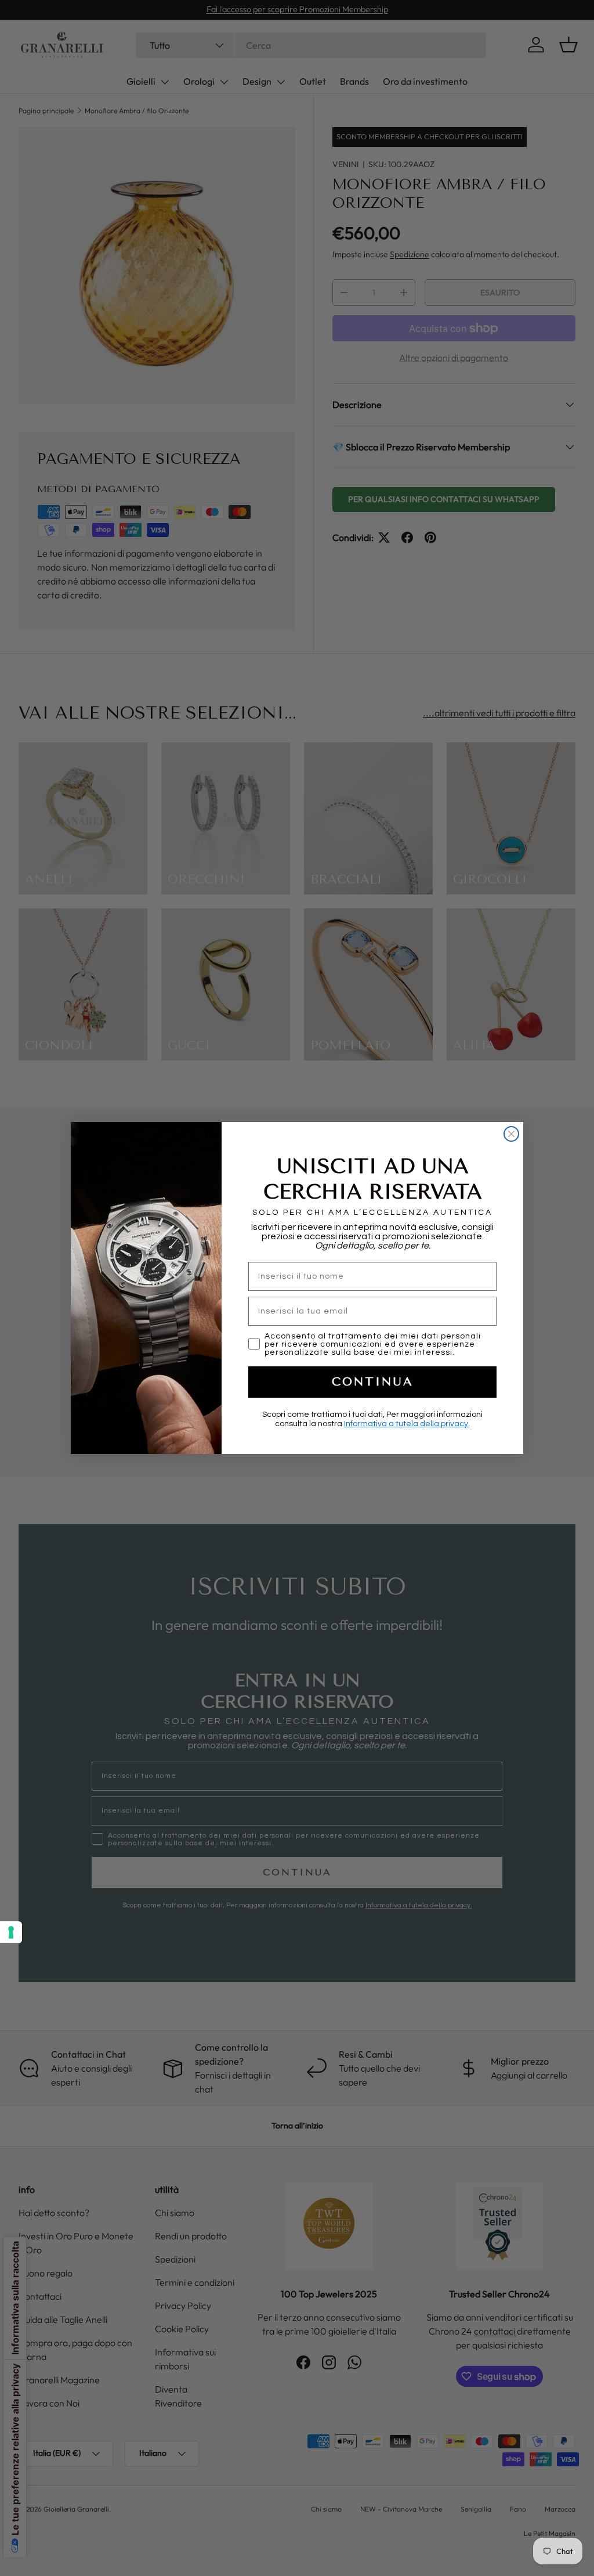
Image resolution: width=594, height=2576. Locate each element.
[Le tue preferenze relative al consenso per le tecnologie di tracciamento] (11, 1932)
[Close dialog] (511, 1134)
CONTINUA (373, 1382)
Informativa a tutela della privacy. (407, 1424)
